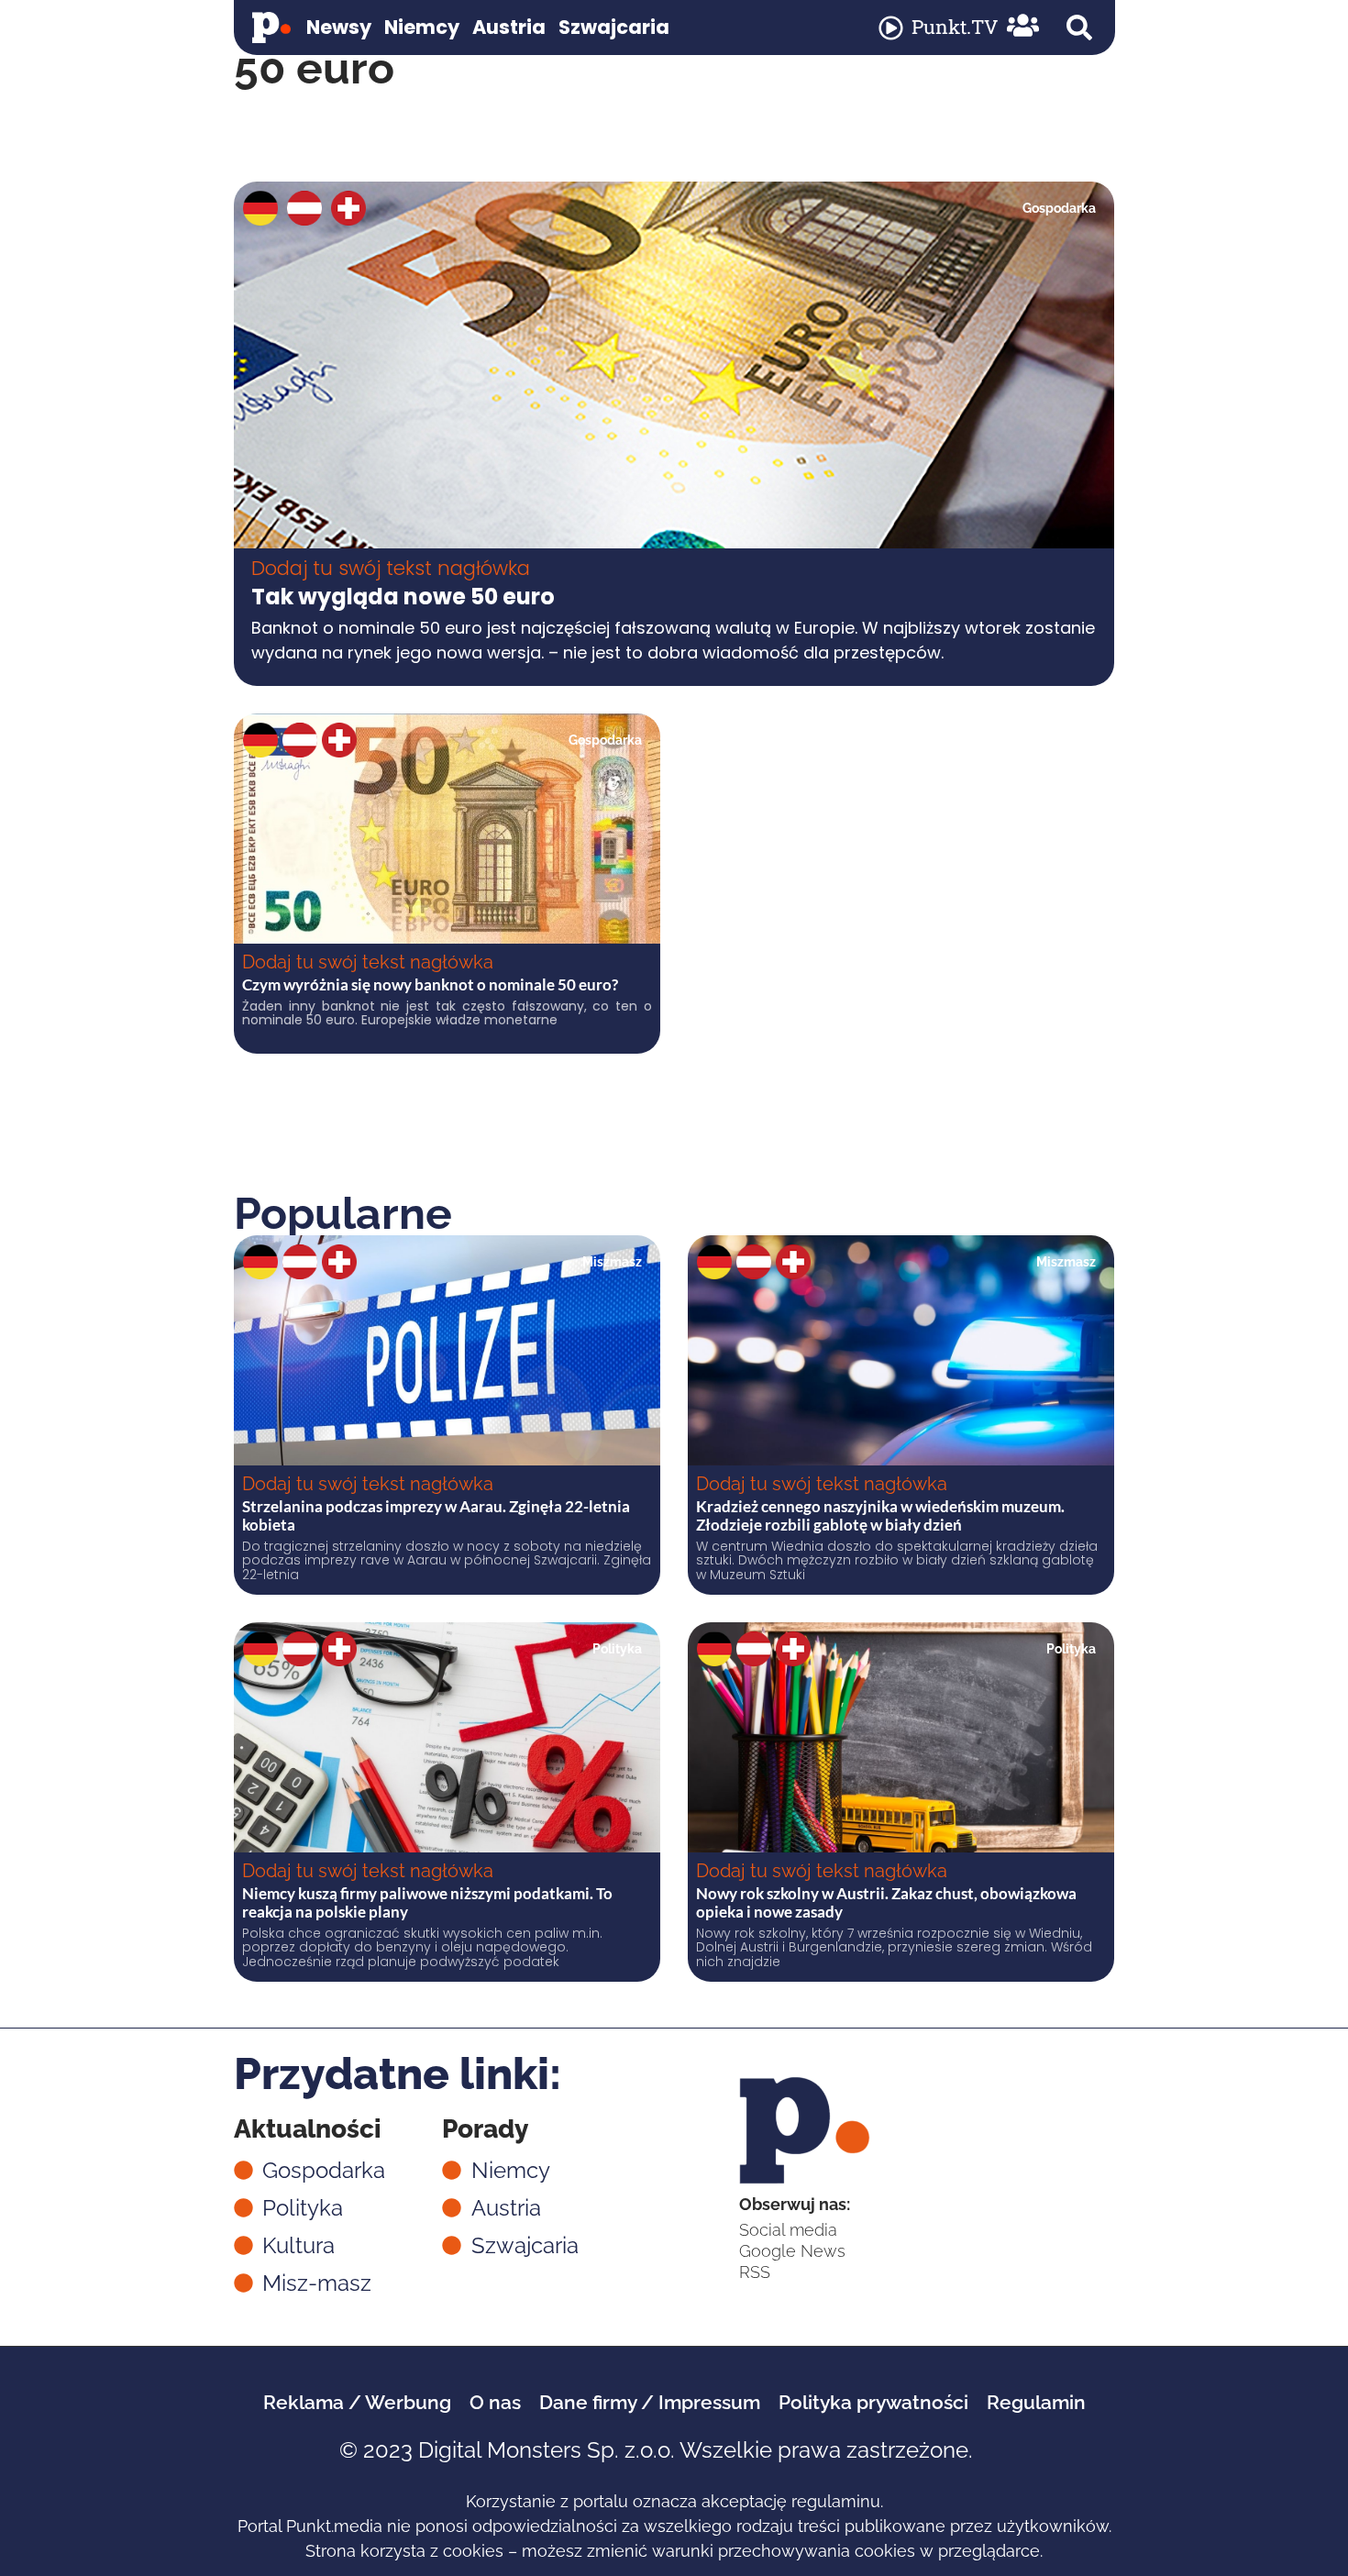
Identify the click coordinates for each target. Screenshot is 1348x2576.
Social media (788, 2230)
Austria (509, 27)
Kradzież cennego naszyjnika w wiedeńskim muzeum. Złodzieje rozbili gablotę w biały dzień (880, 1515)
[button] (1079, 28)
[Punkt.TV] (891, 28)
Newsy (339, 27)
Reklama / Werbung (357, 2402)
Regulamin (1036, 2402)
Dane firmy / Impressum (650, 2402)
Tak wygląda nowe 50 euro (403, 597)
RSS (755, 2272)
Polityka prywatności (873, 2402)
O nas (495, 2402)
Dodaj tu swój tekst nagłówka (391, 568)
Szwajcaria (614, 27)
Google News (792, 2251)
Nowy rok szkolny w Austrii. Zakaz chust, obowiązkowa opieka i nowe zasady (886, 1902)
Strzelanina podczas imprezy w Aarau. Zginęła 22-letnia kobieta (436, 1515)
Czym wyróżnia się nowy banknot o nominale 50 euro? (430, 984)
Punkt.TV (955, 27)
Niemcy (422, 27)
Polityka (617, 1649)
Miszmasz (612, 1262)
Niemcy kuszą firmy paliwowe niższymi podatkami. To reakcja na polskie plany (427, 1902)
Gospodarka (1059, 208)
